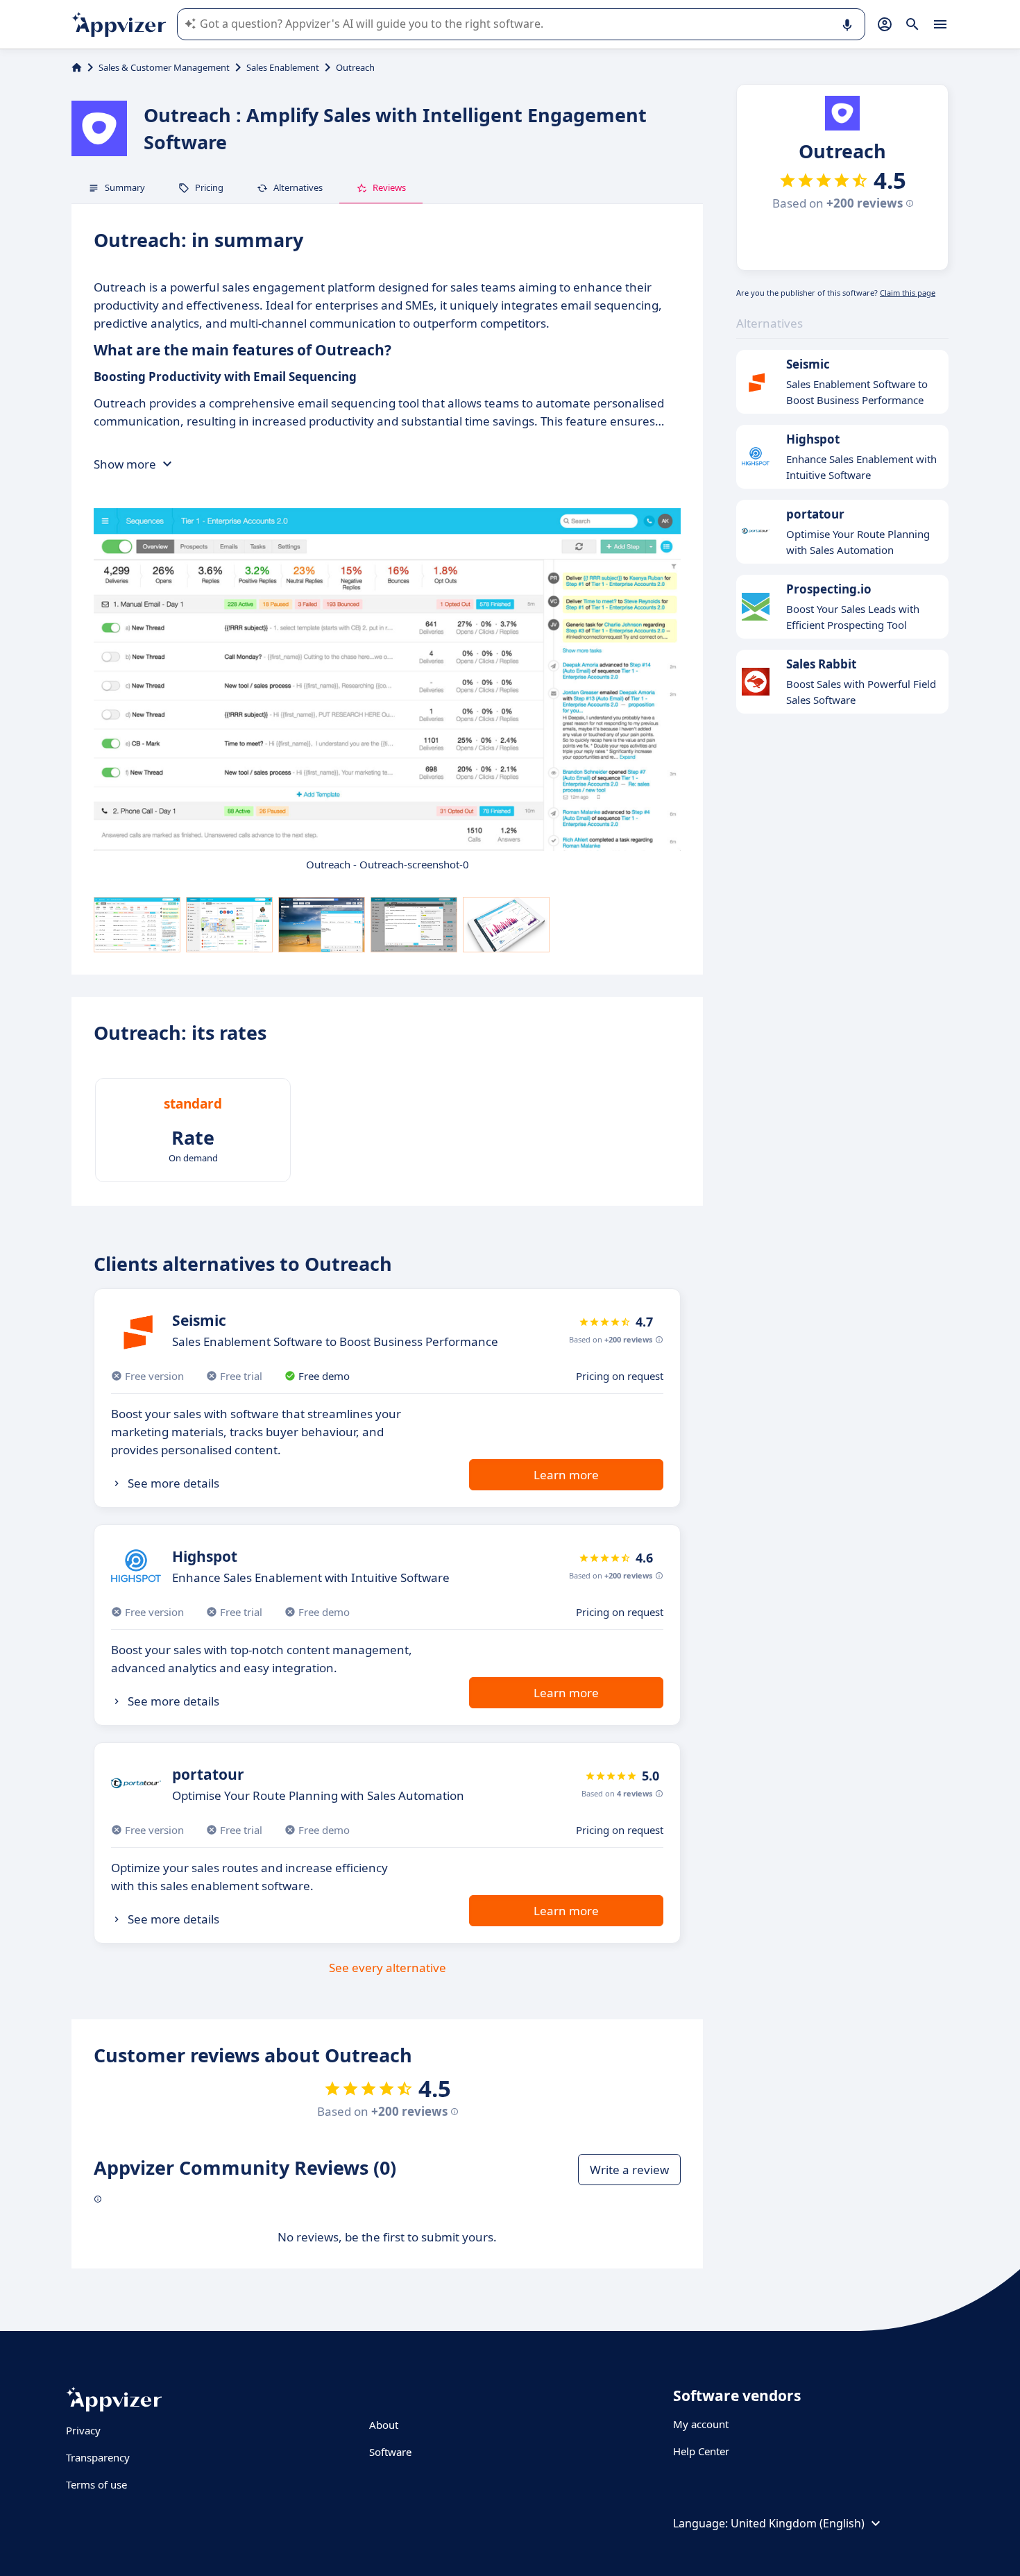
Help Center (701, 2451)
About (384, 2425)
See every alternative (388, 1968)
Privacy (83, 2430)
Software (390, 2452)
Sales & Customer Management (164, 67)
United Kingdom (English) (798, 2523)
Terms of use (96, 2484)
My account (701, 2424)
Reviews (389, 187)
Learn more (566, 1475)
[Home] (77, 67)
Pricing (209, 187)
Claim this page (908, 293)
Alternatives (298, 187)
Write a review (629, 2170)
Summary (125, 187)
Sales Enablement (283, 67)
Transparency (98, 2457)
